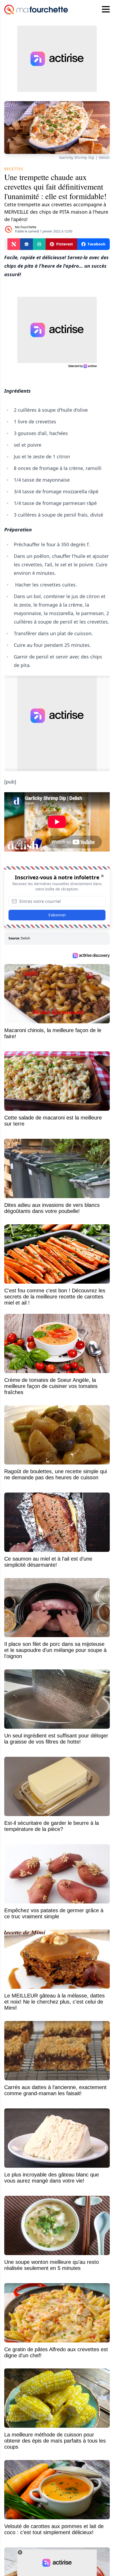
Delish (25, 938)
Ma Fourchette (26, 227)
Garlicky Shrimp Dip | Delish (84, 157)
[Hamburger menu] (106, 10)
